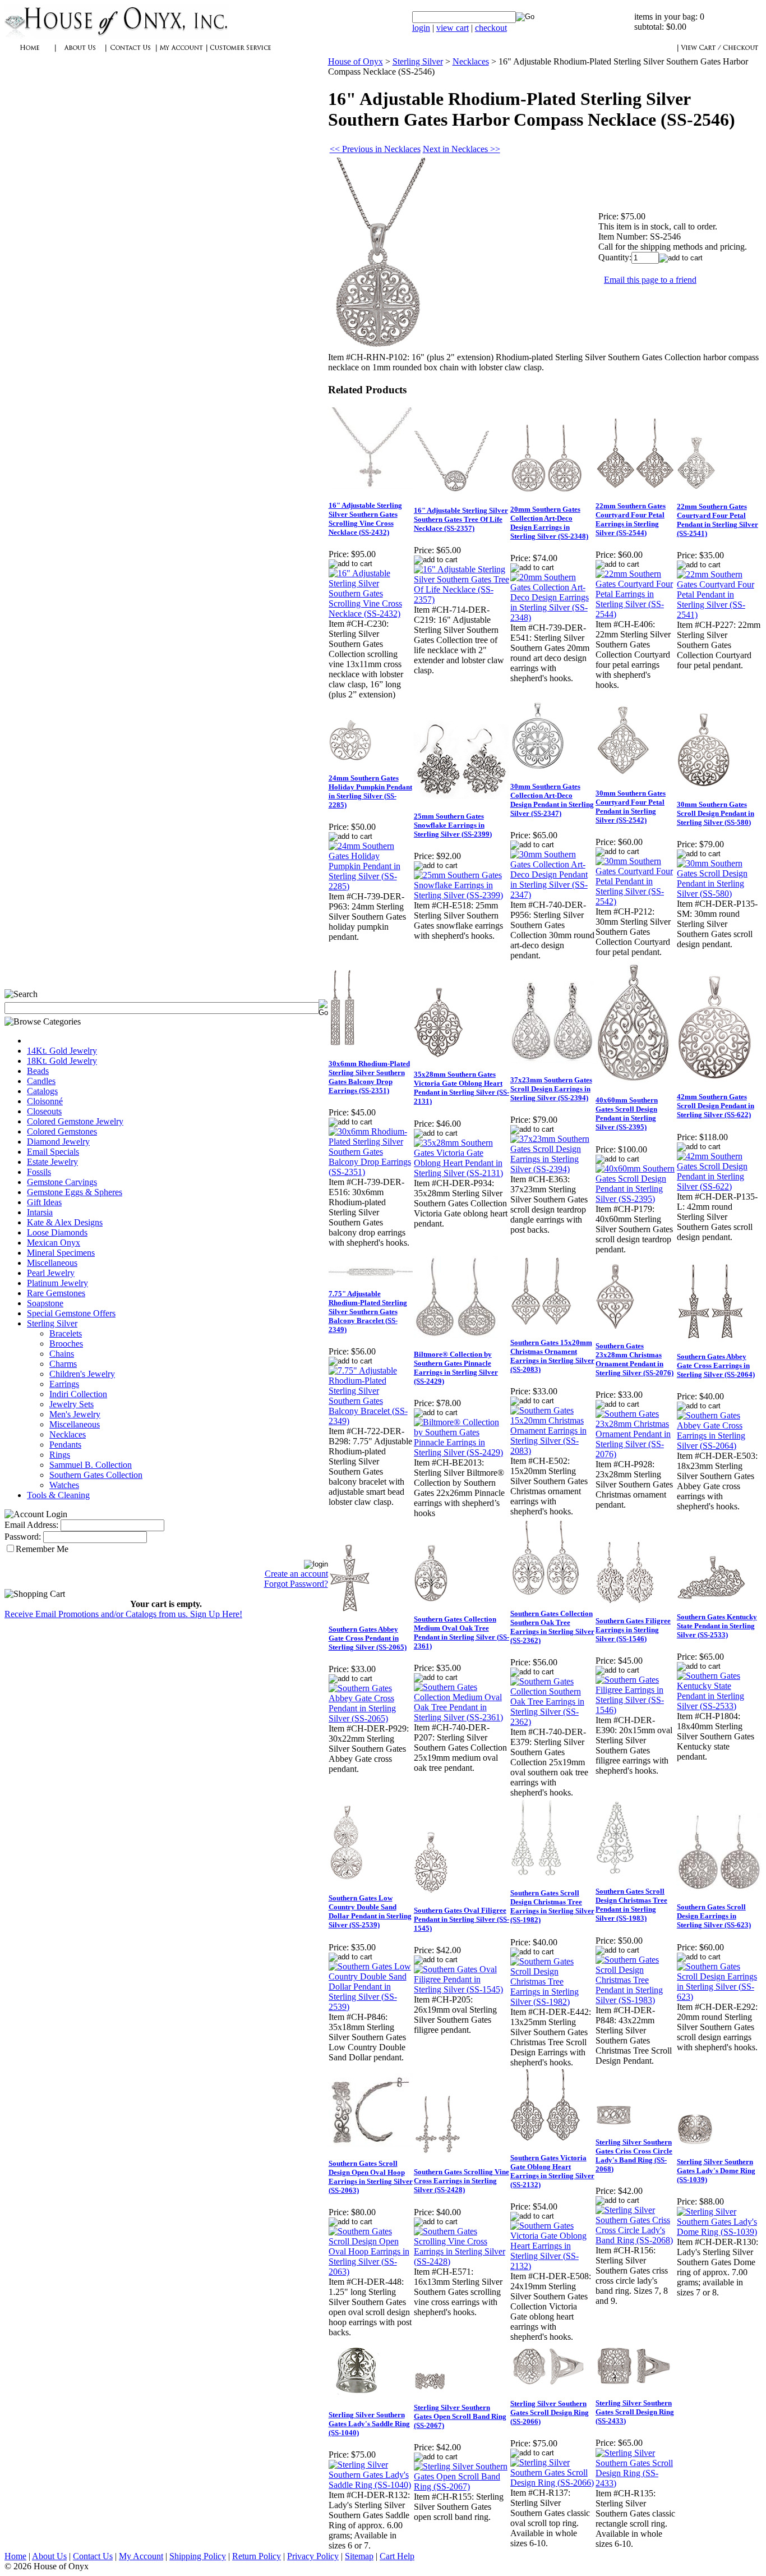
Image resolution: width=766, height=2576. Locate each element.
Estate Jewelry (52, 1162)
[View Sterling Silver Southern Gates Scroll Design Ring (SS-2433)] (636, 2483)
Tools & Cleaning (58, 1495)
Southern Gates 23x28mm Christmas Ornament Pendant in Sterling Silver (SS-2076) (635, 1359)
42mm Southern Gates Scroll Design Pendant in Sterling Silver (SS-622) (716, 1106)
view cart (453, 28)
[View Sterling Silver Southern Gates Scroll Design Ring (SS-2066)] (552, 2483)
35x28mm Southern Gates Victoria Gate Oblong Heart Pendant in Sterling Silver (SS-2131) (462, 1088)
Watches (64, 1485)
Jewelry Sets (71, 1404)
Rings (60, 1455)
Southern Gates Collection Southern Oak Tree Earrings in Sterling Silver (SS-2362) (552, 1627)
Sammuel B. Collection (91, 1465)
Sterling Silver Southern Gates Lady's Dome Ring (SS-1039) (716, 2171)
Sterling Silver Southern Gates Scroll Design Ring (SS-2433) (635, 2412)
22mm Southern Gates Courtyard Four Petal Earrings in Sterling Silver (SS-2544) (631, 519)
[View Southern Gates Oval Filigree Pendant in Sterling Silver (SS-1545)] (462, 1989)
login (421, 28)
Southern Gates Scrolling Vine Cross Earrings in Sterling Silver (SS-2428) (462, 2181)
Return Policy (257, 2556)
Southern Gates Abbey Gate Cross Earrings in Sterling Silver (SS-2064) (716, 1365)
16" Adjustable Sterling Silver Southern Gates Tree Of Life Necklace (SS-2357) (461, 519)
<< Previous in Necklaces (375, 149)
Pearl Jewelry (51, 1273)
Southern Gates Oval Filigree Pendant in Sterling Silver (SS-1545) (462, 1919)
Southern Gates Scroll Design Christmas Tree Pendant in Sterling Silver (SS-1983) (631, 1905)
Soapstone (45, 1303)
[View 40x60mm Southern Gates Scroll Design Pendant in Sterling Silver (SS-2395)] (636, 1199)
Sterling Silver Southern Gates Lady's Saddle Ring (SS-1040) (369, 2424)
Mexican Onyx (54, 1243)
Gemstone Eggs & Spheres (75, 1192)
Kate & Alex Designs (65, 1222)
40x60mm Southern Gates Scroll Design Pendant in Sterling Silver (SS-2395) (627, 1113)
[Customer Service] (240, 54)
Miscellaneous (52, 1263)
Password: (23, 1537)
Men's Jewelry (75, 1414)
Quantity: (615, 257)
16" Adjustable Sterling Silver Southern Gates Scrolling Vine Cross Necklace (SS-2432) (365, 519)
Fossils (39, 1172)
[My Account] (181, 54)
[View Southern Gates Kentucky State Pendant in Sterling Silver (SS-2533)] (719, 1706)
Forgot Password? (296, 1584)
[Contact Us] (131, 54)
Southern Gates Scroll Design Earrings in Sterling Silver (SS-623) (714, 1916)
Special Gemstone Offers (71, 1313)
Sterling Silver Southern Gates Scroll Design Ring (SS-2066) (550, 2412)
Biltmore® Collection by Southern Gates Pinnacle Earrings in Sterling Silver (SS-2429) (456, 1368)
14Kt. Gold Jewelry (62, 1051)
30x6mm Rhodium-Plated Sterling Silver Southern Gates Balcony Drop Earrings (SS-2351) (369, 1077)
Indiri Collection (78, 1394)
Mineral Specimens (61, 1253)
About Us (49, 2556)
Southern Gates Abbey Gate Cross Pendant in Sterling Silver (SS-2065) (368, 1638)
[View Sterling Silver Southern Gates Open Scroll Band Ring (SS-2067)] (462, 2487)
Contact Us (93, 2556)
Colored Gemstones (62, 1131)
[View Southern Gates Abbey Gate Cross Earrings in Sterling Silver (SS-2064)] (719, 1446)
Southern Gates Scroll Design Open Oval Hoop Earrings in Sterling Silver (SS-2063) (371, 2177)
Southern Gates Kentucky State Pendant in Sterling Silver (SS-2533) (717, 1626)
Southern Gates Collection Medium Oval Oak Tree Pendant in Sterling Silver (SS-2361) (462, 1633)
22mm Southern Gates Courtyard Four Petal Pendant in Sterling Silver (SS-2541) (717, 520)
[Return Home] (117, 36)
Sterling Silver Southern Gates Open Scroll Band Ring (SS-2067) (460, 2416)
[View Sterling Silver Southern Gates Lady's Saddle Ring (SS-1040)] (371, 2485)
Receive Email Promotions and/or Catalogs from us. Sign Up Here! (123, 1614)
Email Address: (31, 1525)
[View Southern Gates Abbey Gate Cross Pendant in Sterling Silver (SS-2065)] (371, 1718)
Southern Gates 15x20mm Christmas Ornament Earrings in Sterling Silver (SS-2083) (552, 1356)
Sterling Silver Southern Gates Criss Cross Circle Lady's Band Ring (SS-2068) (634, 2155)
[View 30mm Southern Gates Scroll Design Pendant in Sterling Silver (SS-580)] (719, 894)
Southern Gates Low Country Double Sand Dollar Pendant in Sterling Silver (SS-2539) (370, 1911)
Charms (63, 1364)
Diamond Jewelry (58, 1142)
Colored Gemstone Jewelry (75, 1121)
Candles (41, 1081)
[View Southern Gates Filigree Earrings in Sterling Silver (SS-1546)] (636, 1710)
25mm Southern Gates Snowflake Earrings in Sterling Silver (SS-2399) (453, 825)
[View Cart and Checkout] (719, 54)
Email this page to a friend (650, 280)
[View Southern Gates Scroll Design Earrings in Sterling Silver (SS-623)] (719, 1997)
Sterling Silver (52, 1323)
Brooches (66, 1344)
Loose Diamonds (57, 1232)
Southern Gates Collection (96, 1475)
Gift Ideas (44, 1202)
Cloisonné (45, 1101)
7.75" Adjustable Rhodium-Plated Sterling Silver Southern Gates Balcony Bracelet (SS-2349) (368, 1312)
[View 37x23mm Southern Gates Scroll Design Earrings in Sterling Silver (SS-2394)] (552, 1169)
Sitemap (359, 2556)
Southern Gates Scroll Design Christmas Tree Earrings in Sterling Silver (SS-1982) (552, 1906)
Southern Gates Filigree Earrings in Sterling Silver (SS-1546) (633, 1630)
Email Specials (53, 1152)
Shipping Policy (198, 2556)
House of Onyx (356, 61)
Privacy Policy (313, 2556)
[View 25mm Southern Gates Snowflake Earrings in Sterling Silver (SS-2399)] (462, 895)
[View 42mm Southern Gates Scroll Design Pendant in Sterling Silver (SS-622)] (719, 1186)
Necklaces (68, 1434)
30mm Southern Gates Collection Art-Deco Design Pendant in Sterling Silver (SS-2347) (552, 800)
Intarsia (40, 1212)
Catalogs (42, 1091)
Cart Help (397, 2556)
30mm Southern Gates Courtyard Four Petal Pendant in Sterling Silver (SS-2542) (631, 807)
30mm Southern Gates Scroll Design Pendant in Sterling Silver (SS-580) (716, 813)
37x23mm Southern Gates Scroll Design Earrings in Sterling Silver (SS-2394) (551, 1089)
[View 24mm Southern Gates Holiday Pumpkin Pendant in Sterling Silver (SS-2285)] (371, 886)
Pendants (65, 1445)
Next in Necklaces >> (462, 149)
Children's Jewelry (82, 1374)
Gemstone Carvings (62, 1182)
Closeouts (44, 1111)
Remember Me (42, 1549)
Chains (62, 1354)
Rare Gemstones (56, 1293)
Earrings (64, 1384)
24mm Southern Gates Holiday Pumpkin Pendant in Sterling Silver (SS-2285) (370, 791)
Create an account (296, 1574)
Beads (38, 1071)
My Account (141, 2556)
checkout (491, 28)
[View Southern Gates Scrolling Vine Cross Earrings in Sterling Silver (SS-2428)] (462, 2262)
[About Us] (80, 54)
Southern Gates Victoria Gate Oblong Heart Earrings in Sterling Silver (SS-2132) (552, 2171)
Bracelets (66, 1333)
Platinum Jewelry (57, 1283)
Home (15, 2556)
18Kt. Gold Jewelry (62, 1061)
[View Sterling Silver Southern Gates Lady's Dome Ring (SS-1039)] (719, 2232)
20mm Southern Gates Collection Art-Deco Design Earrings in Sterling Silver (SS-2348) (549, 523)
